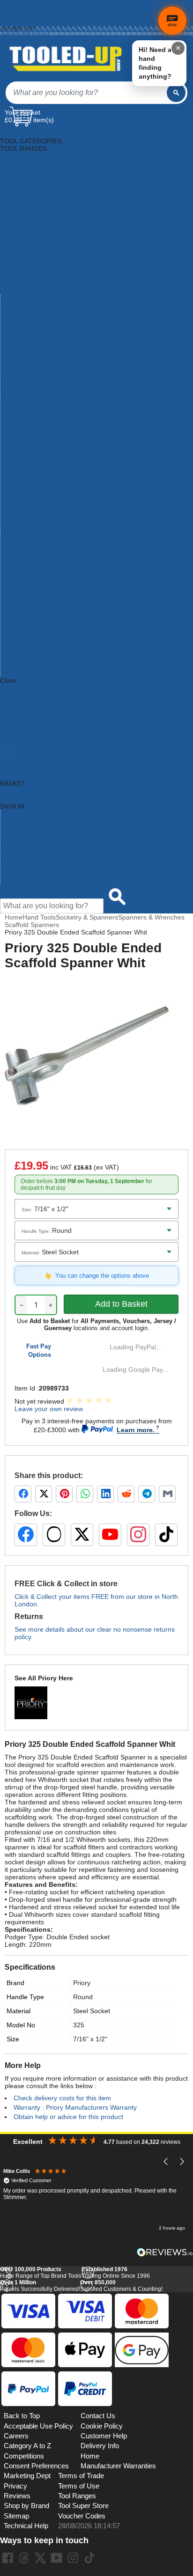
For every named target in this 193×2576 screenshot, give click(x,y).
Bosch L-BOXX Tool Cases (40, 500)
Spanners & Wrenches (151, 917)
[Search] (176, 93)
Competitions (24, 2456)
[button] (166, 2162)
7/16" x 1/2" (90, 2039)
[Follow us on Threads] (54, 1535)
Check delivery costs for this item (62, 2098)
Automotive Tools (25, 171)
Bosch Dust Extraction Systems (47, 471)
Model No (21, 2025)
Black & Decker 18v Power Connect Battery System (76, 403)
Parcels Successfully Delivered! (40, 2286)
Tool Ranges (77, 2496)
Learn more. (136, 1430)
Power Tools (19, 328)
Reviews (17, 2496)
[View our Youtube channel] (57, 2558)
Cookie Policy (102, 2426)
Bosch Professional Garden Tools (50, 538)
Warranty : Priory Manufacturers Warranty (75, 2107)
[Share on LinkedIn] (105, 1494)
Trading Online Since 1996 (116, 2273)
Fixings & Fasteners (30, 238)
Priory (82, 1983)
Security (12, 343)
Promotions (17, 851)
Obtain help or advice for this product (68, 2117)
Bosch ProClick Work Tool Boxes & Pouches (65, 515)
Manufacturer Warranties (118, 2466)
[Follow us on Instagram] (138, 1535)
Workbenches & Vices (33, 381)
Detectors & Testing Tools (37, 208)
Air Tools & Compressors (37, 163)
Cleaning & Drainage (31, 186)
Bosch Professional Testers (41, 560)
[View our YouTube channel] (110, 1535)
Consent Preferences (36, 2466)
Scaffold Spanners (32, 925)
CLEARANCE (20, 725)
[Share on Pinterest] (64, 1494)
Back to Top (22, 2416)
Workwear (15, 388)
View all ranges (22, 695)
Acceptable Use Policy (38, 2426)
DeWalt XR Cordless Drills (39, 673)
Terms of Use (79, 2486)
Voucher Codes (82, 2516)
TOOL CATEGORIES (31, 133)
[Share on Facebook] (23, 1494)
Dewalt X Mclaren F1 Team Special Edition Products (77, 665)
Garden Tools (20, 246)
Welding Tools (21, 373)
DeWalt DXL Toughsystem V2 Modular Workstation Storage (88, 605)
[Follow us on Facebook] (26, 1535)
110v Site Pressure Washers (42, 396)
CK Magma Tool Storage (37, 583)
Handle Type (25, 1997)
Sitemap (16, 2516)
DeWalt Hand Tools (29, 628)
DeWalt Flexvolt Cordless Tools (46, 620)
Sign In (9, 23)
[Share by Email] (167, 1494)
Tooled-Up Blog (23, 866)
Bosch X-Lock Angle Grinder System (54, 575)
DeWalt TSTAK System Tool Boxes (51, 650)
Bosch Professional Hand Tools (46, 545)
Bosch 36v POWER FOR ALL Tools (52, 433)
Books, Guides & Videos (36, 178)
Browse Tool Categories (36, 821)
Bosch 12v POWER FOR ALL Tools (52, 418)
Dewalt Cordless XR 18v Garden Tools (57, 598)
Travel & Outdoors (27, 366)
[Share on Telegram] (147, 1494)
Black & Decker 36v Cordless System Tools (64, 411)
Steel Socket (92, 2011)
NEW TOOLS (20, 710)
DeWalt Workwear (27, 658)
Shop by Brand (22, 836)
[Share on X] (44, 1494)
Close (8, 680)
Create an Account (22, 18)
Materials (14, 291)
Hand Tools (17, 253)
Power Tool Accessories (35, 321)
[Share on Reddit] (126, 1494)
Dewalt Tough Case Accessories (48, 635)
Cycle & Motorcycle (28, 193)
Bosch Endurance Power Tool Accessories (63, 478)
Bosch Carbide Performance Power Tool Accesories (77, 456)
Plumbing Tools (23, 313)
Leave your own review (49, 1409)
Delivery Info (100, 2446)
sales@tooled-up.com (25, 33)
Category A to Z (23, 688)
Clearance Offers (26, 859)
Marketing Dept (27, 2476)
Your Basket (22, 112)
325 (79, 2025)
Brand (15, 1983)
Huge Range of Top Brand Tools (41, 2273)
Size (13, 2039)
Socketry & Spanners (87, 917)
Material (19, 2011)
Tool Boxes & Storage (32, 351)
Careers (16, 2436)
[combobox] (86, 93)
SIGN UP (13, 733)
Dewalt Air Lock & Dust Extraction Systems (63, 590)
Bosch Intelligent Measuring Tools (50, 493)
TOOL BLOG (19, 740)
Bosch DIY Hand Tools (33, 463)
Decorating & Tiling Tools (37, 201)
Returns (10, 13)
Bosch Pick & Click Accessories (46, 508)
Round (83, 1997)
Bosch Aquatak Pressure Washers (51, 441)
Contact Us (17, 874)
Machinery (15, 283)
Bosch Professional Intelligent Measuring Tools (69, 553)
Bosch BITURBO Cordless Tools (48, 448)
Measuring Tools (25, 298)
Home (8, 3)
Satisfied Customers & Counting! (121, 2286)
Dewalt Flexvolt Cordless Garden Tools (58, 613)
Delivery (10, 8)
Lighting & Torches (27, 276)
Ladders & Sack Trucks (34, 268)
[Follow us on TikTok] (166, 1535)
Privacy (15, 2486)
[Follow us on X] (82, 1535)
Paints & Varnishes (28, 306)
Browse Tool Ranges (31, 829)
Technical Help (26, 2526)
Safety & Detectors (28, 336)
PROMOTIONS (22, 718)
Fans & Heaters (23, 231)
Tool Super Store (83, 2506)
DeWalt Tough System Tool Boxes (50, 643)
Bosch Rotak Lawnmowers (40, 568)
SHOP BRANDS (23, 703)
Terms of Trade (81, 2476)
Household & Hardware (34, 261)
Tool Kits (13, 358)
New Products (21, 844)
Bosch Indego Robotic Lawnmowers (54, 486)
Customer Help (23, 881)
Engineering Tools (26, 223)
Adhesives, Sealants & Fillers (43, 156)
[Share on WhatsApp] (85, 1494)
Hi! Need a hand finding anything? (155, 63)
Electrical (13, 216)
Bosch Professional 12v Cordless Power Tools (68, 523)
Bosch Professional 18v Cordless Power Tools (68, 530)
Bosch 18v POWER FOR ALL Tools (52, 426)
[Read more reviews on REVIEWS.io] (165, 2252)
